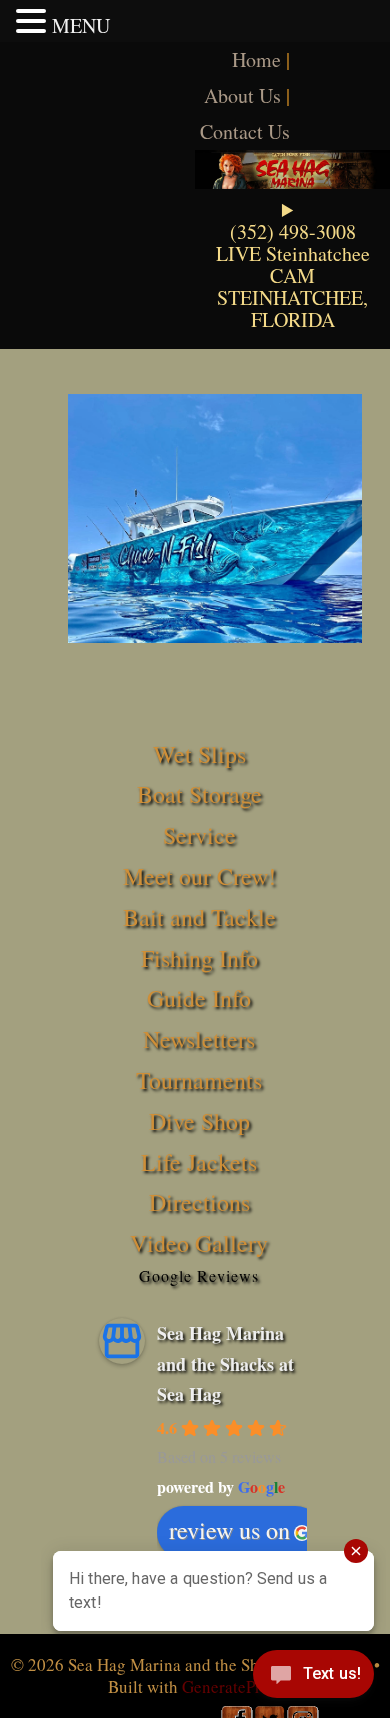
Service (199, 835)
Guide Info (199, 998)
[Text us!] (313, 1678)
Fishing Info (199, 958)
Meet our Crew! (199, 876)
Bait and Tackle (199, 917)
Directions (199, 1202)
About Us (242, 95)
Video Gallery (199, 1243)
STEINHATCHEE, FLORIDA (292, 308)
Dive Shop (199, 1121)
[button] (34, 21)
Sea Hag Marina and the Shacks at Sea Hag (225, 1363)
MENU (81, 25)
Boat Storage (199, 794)
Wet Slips (199, 754)
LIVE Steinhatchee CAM (293, 264)
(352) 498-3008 (293, 231)
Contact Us (245, 131)
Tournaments (199, 1080)
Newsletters (199, 1039)
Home (256, 59)
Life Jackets (199, 1162)
